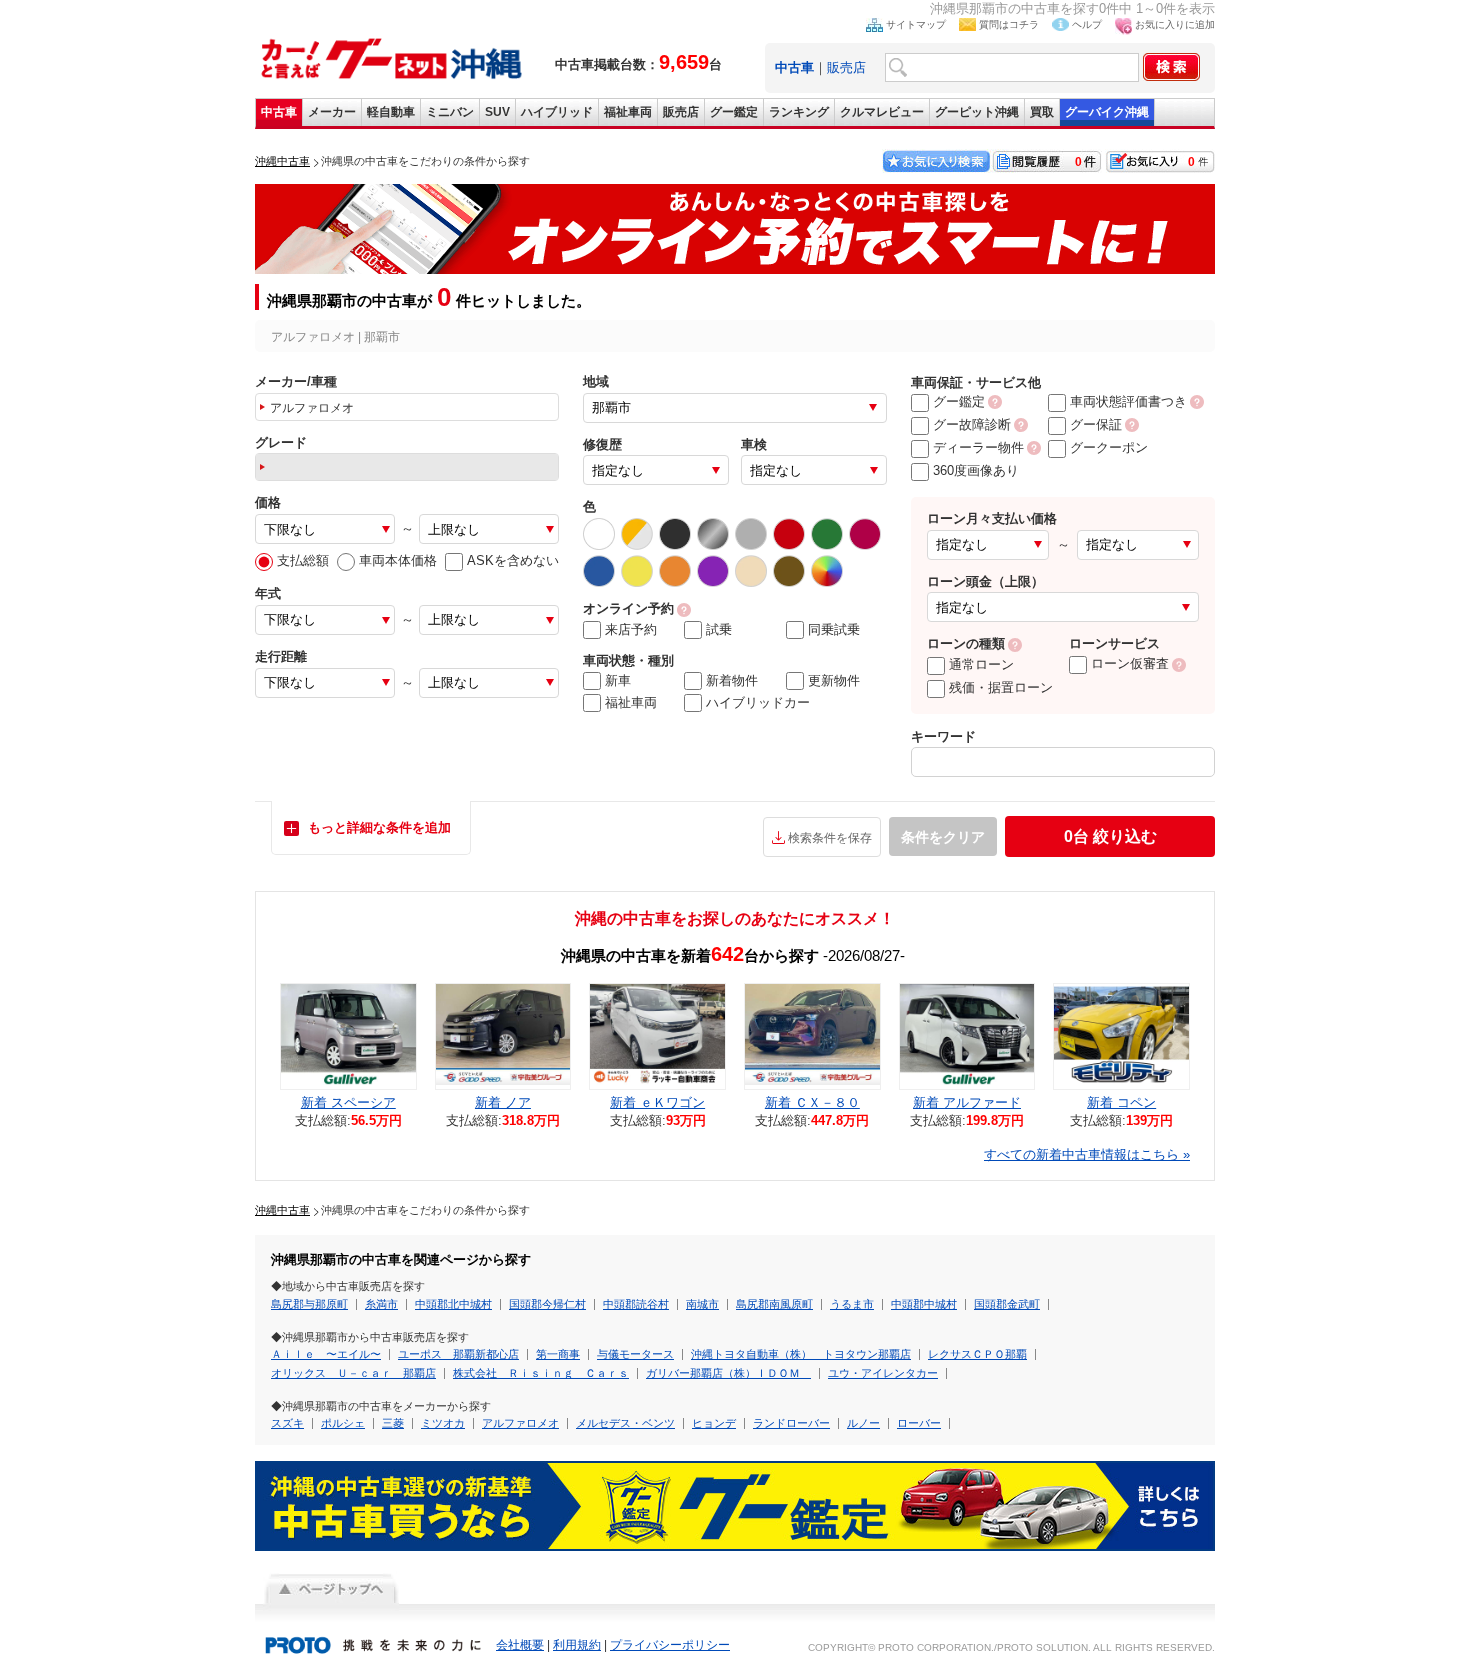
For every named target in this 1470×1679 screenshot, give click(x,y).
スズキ (287, 1423)
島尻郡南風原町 (774, 1304)
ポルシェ (343, 1423)
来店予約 (631, 629)
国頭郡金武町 (1007, 1304)
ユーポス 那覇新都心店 (458, 1354)
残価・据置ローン (1001, 687)
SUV (497, 112)
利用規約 (577, 1645)
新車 (618, 680)
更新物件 (834, 680)
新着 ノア (503, 1102)
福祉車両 (628, 112)
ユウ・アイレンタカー (883, 1373)
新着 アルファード (967, 1102)
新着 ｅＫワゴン (657, 1102)
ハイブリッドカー (758, 702)
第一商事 (558, 1354)
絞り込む (1110, 836)
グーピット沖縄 (977, 112)
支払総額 (303, 560)
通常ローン (981, 664)
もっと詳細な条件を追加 (379, 827)
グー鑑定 (734, 112)
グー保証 (1096, 424)
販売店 (846, 67)
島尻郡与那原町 (309, 1304)
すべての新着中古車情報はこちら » (1087, 1154)
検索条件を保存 (830, 838)
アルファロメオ (520, 1423)
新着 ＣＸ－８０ (812, 1102)
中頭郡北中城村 (453, 1304)
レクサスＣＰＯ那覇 (977, 1354)
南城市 (702, 1304)
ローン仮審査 (1130, 663)
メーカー (332, 112)
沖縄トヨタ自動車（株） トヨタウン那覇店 (801, 1354)
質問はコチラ (1009, 24)
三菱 (393, 1423)
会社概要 (520, 1645)
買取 (1042, 112)
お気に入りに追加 (1175, 24)
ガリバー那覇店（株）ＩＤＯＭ (728, 1373)
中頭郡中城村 (924, 1304)
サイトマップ (916, 24)
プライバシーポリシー (670, 1645)
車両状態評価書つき (1128, 401)
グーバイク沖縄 (1107, 112)
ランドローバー (791, 1423)
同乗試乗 (834, 629)
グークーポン (1109, 447)
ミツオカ (443, 1423)
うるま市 (852, 1304)
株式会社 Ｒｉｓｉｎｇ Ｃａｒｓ (541, 1373)
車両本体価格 (398, 560)
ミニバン (450, 112)
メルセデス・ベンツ (625, 1423)
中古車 (279, 112)
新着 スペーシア (348, 1102)
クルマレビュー (882, 112)
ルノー (863, 1423)
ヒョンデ (714, 1423)
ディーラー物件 (978, 447)
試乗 (719, 629)
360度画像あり (976, 470)
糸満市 (381, 1304)
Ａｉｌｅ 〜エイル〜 (326, 1354)
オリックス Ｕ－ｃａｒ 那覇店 (353, 1373)
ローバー (919, 1423)
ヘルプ (1087, 24)
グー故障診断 (972, 424)
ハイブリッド (557, 112)
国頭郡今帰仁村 (547, 1304)
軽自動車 (391, 112)
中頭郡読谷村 (636, 1304)
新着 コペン (1121, 1102)
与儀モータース (635, 1354)
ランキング (799, 112)
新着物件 (732, 680)
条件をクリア (943, 837)
